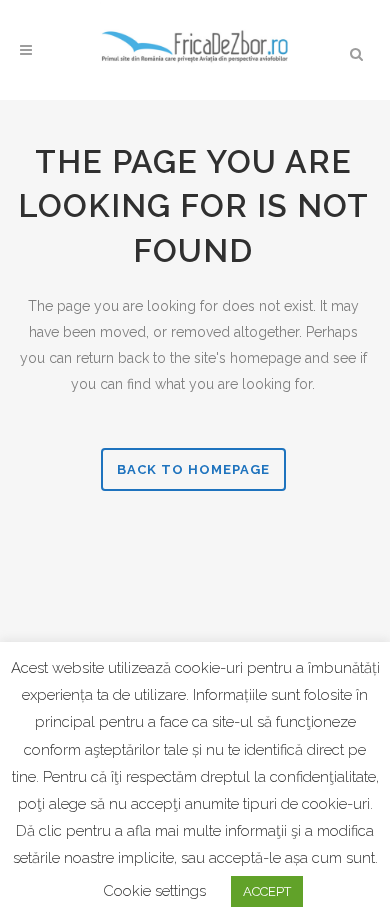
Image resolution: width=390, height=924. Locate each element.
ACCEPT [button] (267, 891)
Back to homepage (193, 469)
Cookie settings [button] (154, 891)
